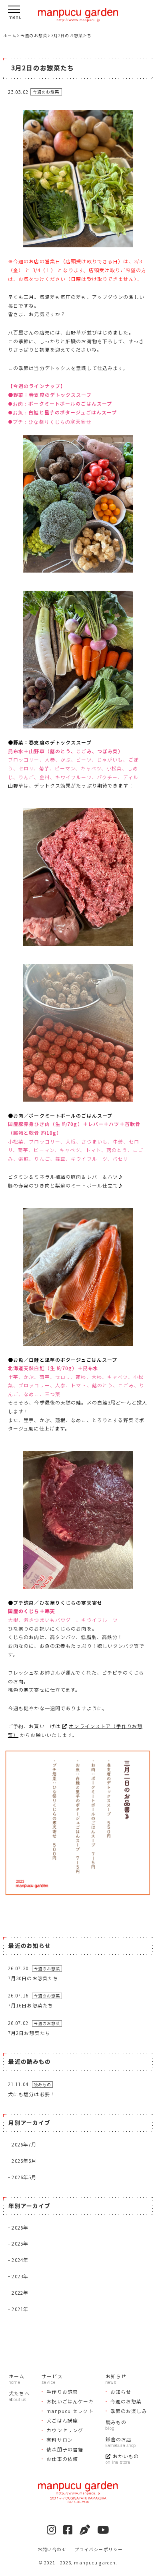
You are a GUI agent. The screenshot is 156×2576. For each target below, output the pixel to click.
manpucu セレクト (70, 2411)
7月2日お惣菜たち (29, 2033)
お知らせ (116, 2376)
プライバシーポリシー (99, 2549)
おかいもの (126, 2456)
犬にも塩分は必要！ (32, 2094)
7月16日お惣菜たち (31, 2005)
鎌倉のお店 (119, 2439)
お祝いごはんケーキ (70, 2401)
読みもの (116, 2422)
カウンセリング (65, 2430)
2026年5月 (24, 2177)
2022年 (20, 2293)
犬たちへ (19, 2393)
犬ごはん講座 (62, 2420)
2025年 (20, 2243)
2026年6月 (24, 2161)
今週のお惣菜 (126, 2401)
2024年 (20, 2260)
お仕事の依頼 (62, 2459)
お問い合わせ (52, 2549)
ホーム (17, 2376)
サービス (52, 2376)
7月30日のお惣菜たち (33, 1978)
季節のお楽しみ (129, 2411)
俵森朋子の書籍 (65, 2449)
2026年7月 (24, 2144)
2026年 (20, 2227)
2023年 (20, 2276)
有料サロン (60, 2440)
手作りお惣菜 (62, 2392)
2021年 (20, 2309)
